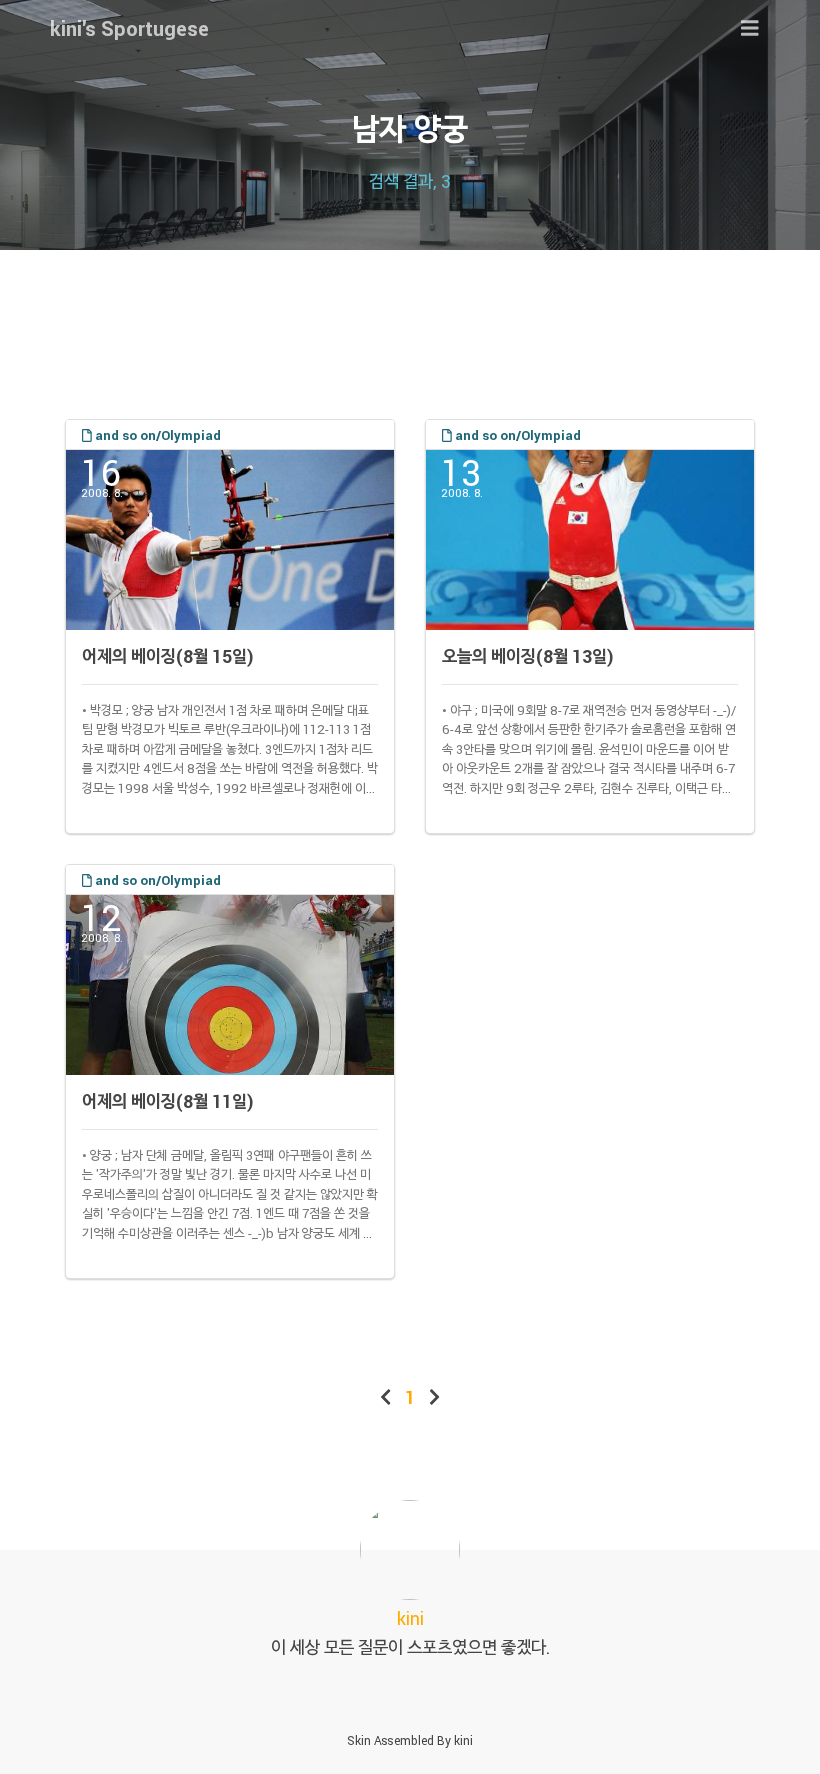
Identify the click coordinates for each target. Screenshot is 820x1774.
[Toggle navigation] (750, 28)
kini (463, 1740)
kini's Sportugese (129, 28)
